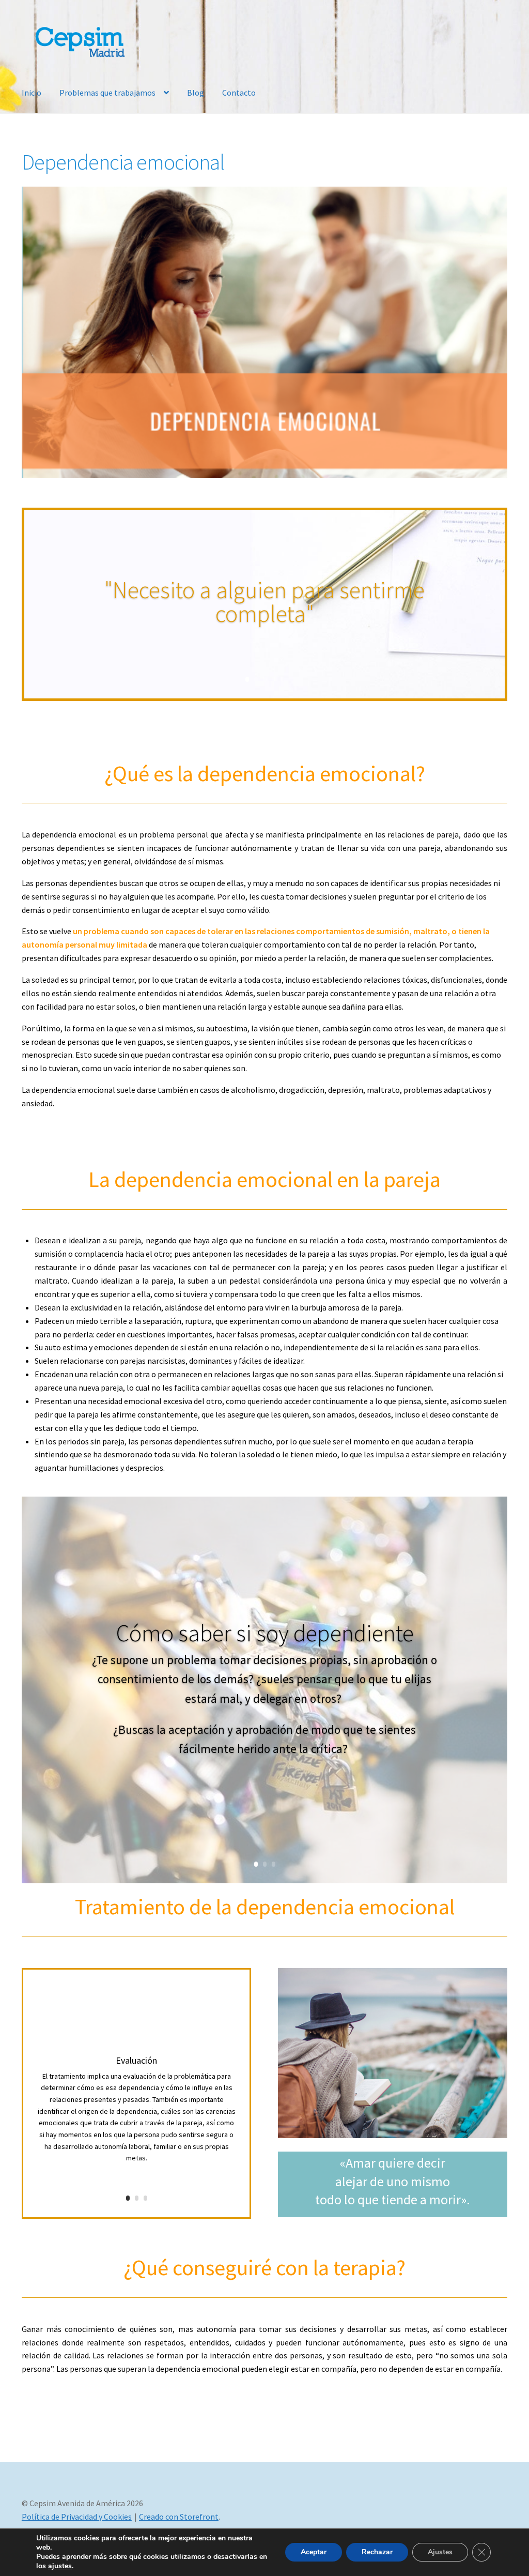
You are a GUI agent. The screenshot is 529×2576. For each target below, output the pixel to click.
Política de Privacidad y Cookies (77, 2517)
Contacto (239, 93)
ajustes (60, 2566)
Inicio (32, 93)
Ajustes (440, 2552)
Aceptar (314, 2552)
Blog (196, 93)
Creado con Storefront (179, 2517)
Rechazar (377, 2552)
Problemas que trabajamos (107, 93)
